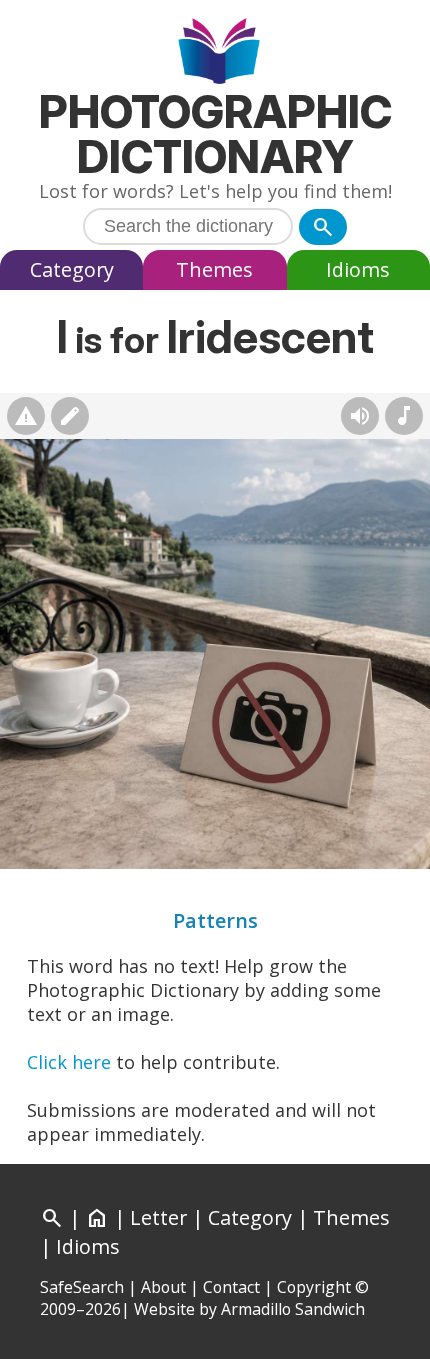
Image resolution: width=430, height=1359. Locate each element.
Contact (231, 1287)
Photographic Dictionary (215, 134)
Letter (158, 1217)
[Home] (215, 53)
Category (72, 269)
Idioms (358, 269)
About (163, 1287)
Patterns (215, 920)
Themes (214, 269)
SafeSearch (82, 1287)
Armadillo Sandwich (293, 1309)
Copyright (314, 1287)
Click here (69, 1062)
